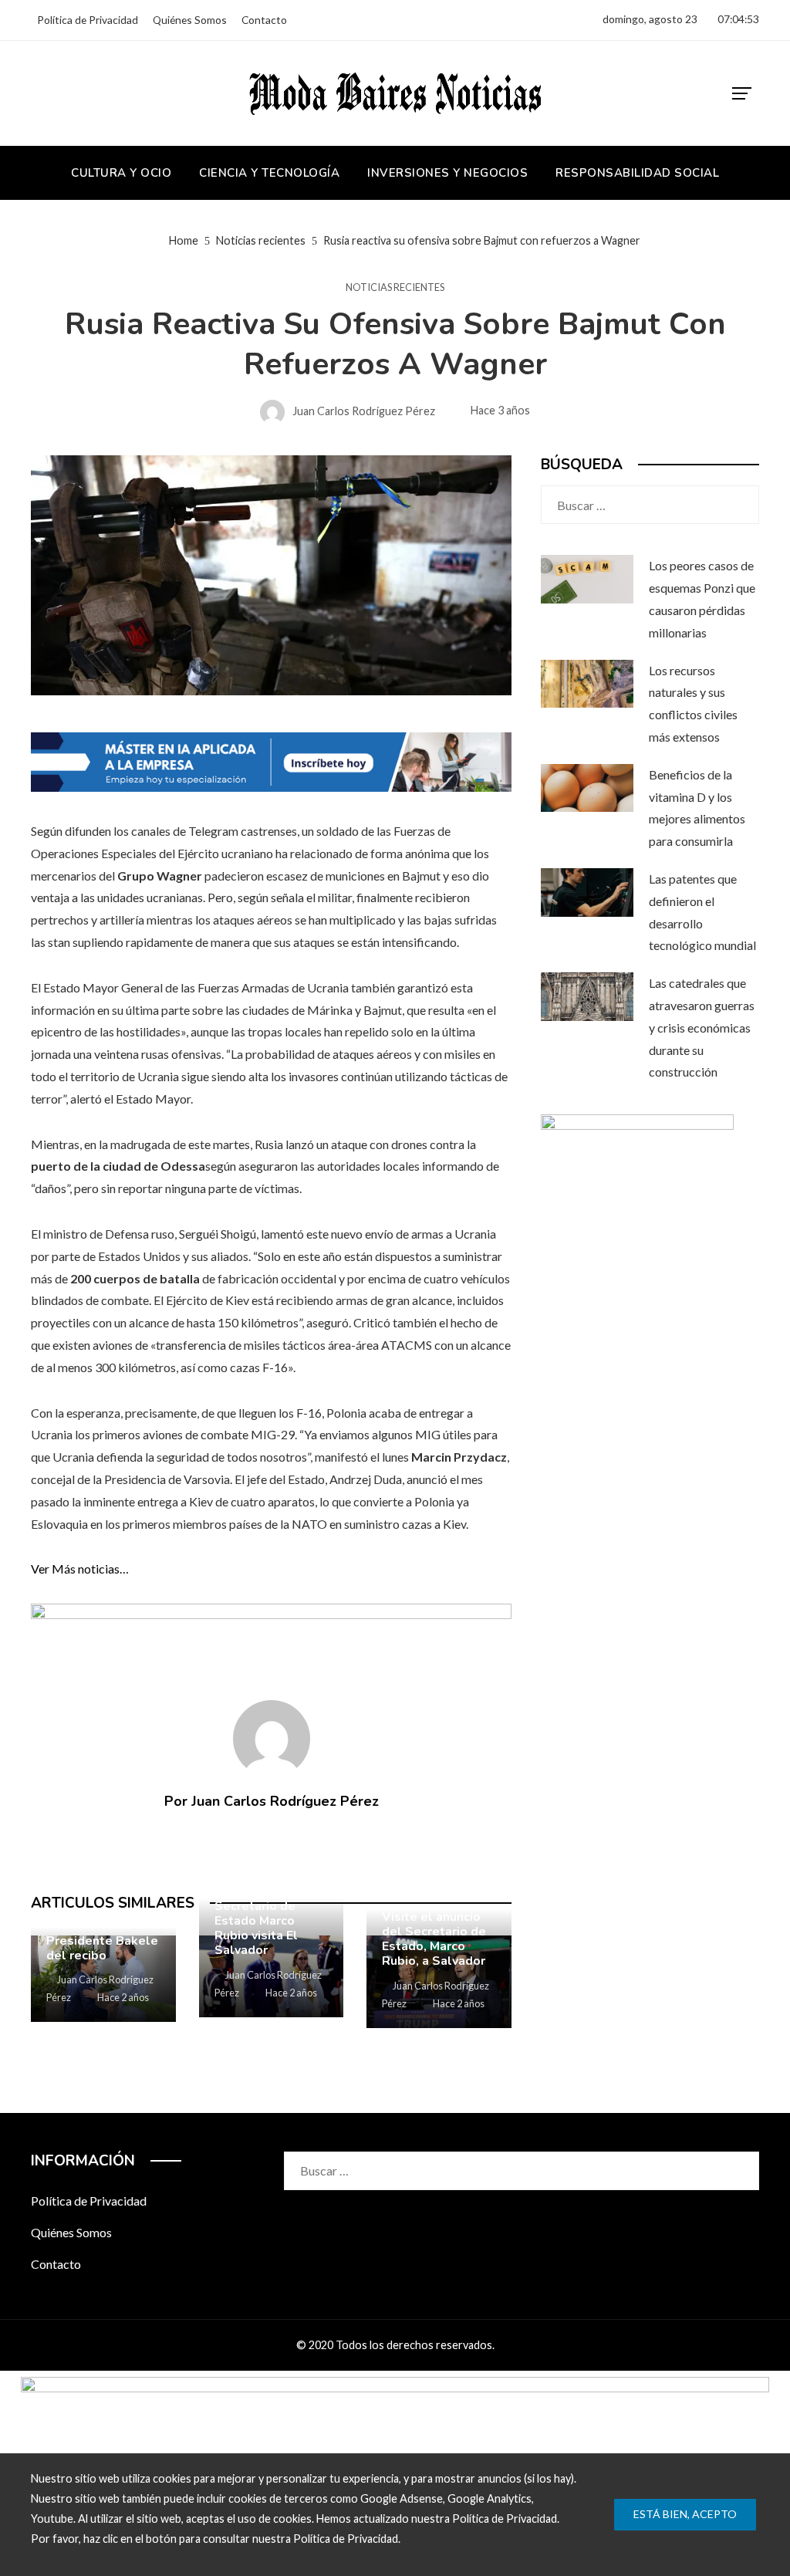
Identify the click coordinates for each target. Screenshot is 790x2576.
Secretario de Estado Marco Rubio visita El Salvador (256, 1929)
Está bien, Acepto (685, 2514)
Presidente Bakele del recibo (102, 1948)
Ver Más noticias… (80, 1569)
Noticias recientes (395, 287)
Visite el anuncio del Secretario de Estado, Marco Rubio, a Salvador (434, 1939)
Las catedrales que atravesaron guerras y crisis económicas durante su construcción (702, 1027)
